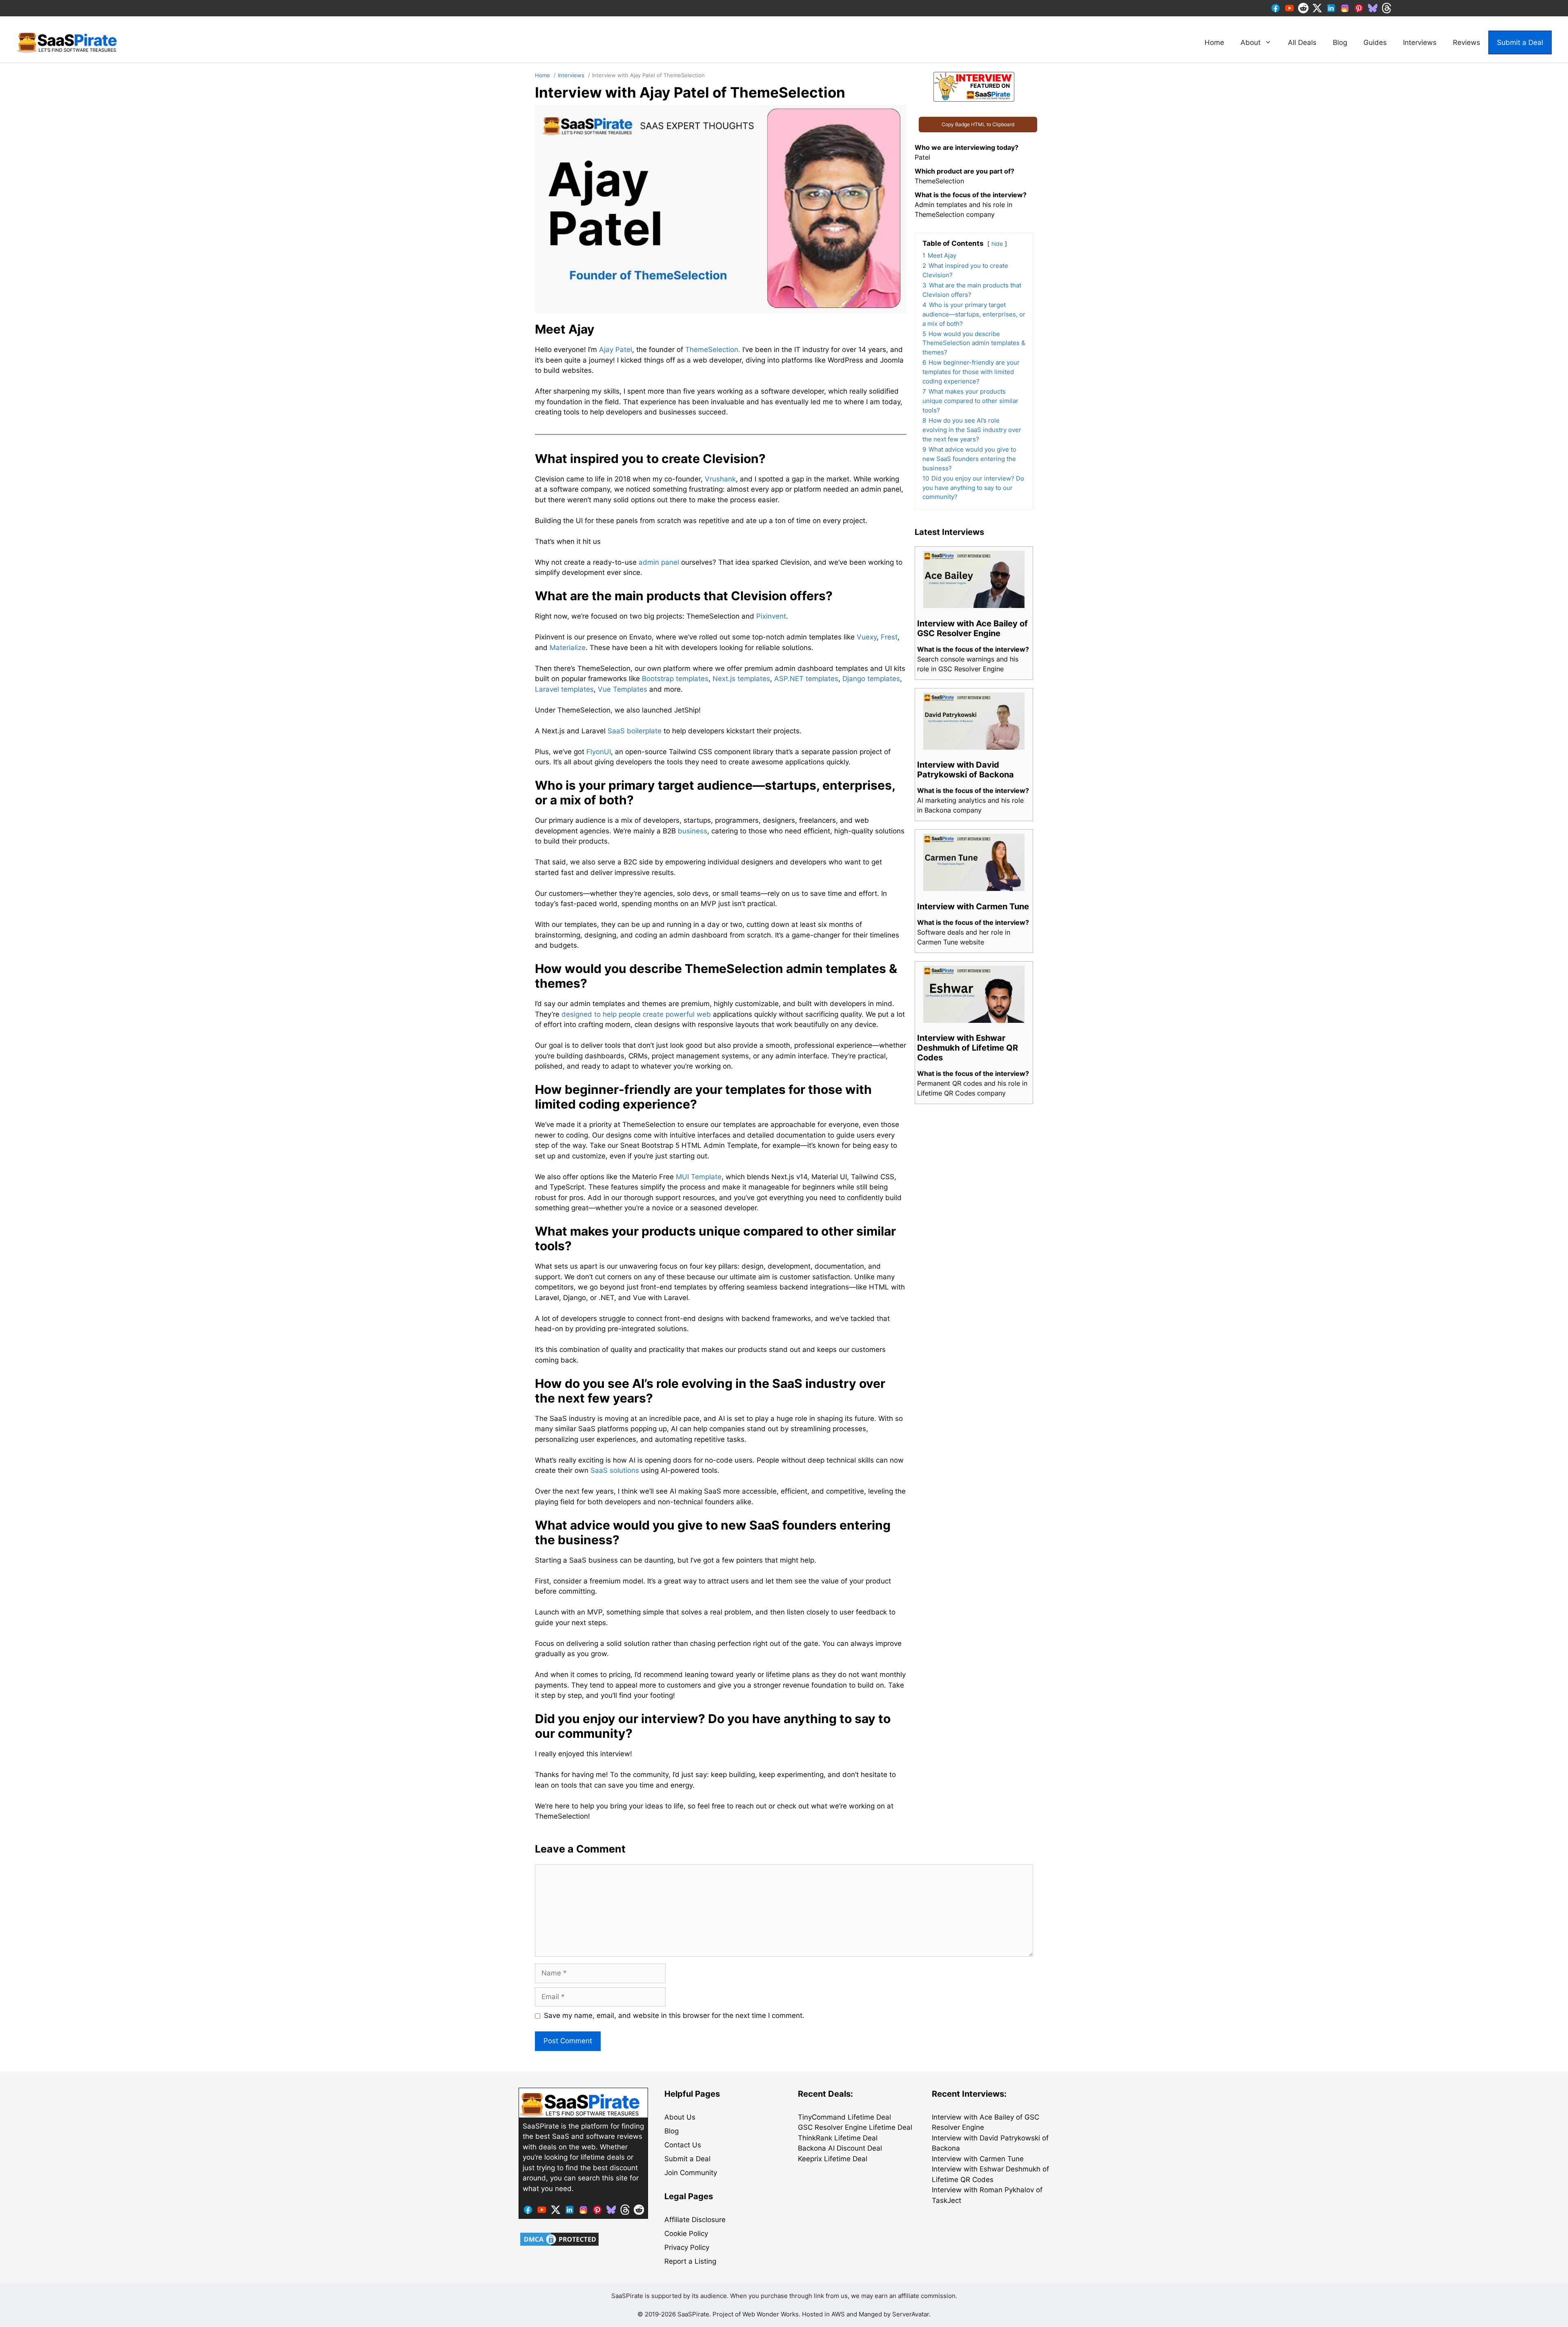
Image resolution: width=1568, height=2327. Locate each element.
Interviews (1420, 42)
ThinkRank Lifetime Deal (838, 2138)
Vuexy (867, 637)
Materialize (568, 648)
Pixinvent (771, 616)
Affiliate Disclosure (695, 2220)
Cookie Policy (686, 2233)
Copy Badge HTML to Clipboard (978, 124)
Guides (1375, 42)
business (693, 831)
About (1251, 42)
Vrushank (720, 479)
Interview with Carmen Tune (978, 2159)
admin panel (659, 562)
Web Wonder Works (771, 2314)
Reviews (1467, 42)
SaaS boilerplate (635, 731)
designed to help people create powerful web (636, 1014)
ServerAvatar (911, 2314)
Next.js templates (741, 679)
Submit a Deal (1520, 42)
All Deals (1302, 42)
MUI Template (699, 1177)
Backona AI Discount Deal (840, 2148)
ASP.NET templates (806, 679)
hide (997, 244)
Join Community (691, 2173)
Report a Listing (690, 2261)
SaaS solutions (615, 1470)
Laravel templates (564, 689)
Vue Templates (623, 689)
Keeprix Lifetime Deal (833, 2159)
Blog (1340, 42)
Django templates (871, 679)
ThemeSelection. (713, 350)
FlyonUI (599, 752)
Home (1214, 42)
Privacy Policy (687, 2247)
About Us (680, 2117)
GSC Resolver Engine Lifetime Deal (855, 2127)
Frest (889, 637)
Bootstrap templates (675, 679)
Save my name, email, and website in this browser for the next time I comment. (674, 2015)
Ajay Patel (616, 350)
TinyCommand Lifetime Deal (844, 2117)
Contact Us (683, 2145)
